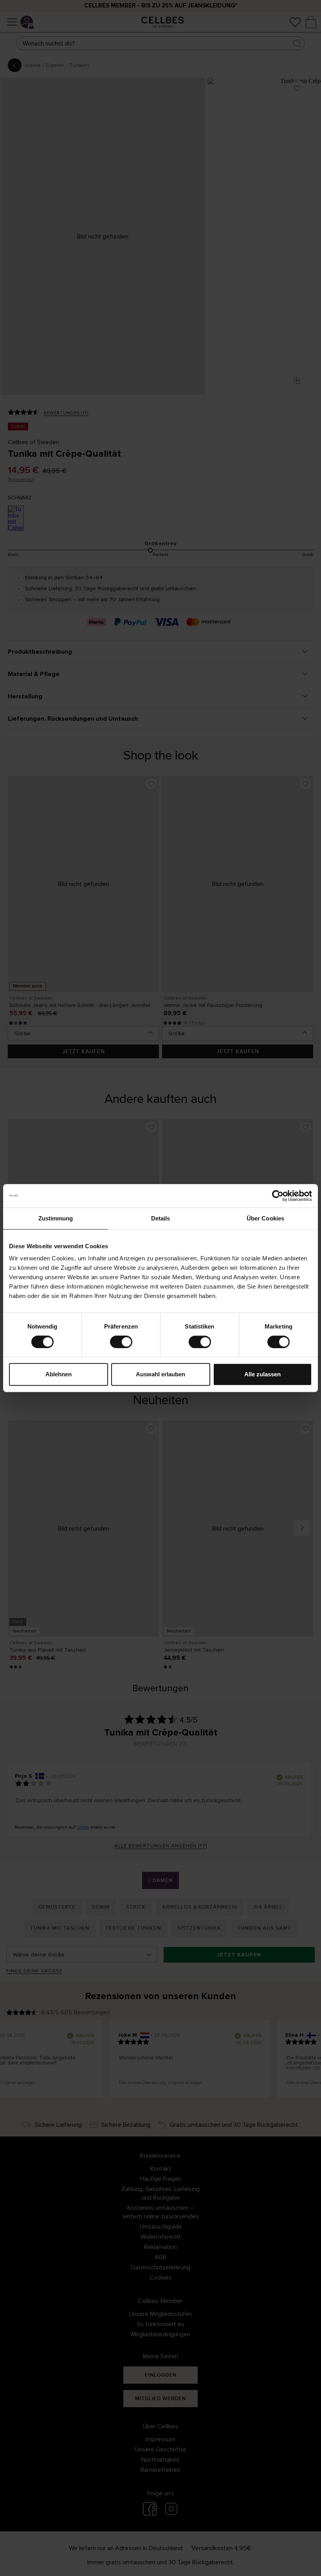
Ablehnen (59, 1374)
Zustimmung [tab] (56, 1218)
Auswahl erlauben (160, 1374)
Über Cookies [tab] (265, 1218)
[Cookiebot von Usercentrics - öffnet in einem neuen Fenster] (278, 1196)
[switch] (121, 1342)
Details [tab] (161, 1218)
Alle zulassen (262, 1374)
